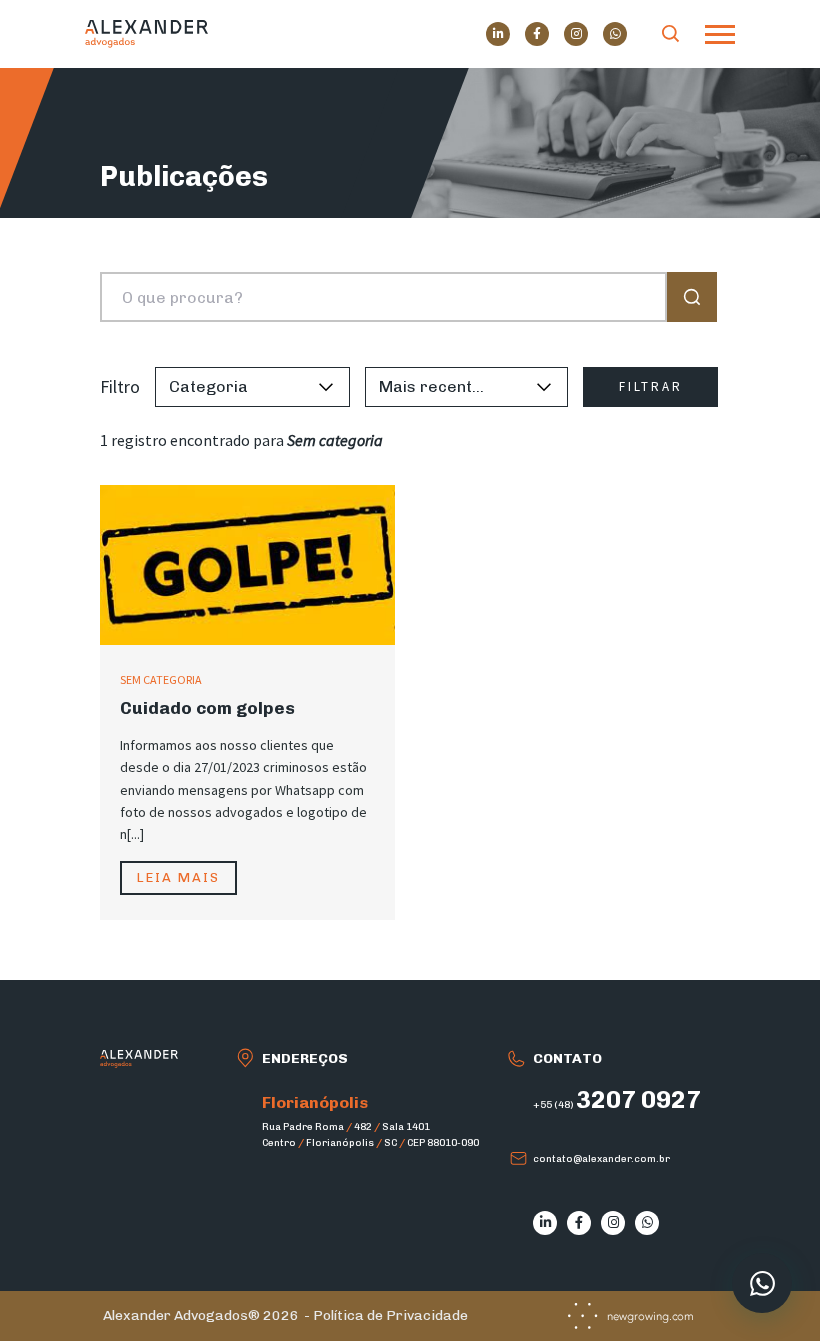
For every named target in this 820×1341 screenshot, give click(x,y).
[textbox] (226, 387)
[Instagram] (576, 34)
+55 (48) (617, 1105)
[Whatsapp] (615, 34)
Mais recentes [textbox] (435, 386)
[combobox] (226, 387)
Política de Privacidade (390, 1315)
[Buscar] (671, 34)
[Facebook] (537, 34)
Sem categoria (161, 679)
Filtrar (651, 386)
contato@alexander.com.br (601, 1159)
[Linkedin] (498, 34)
